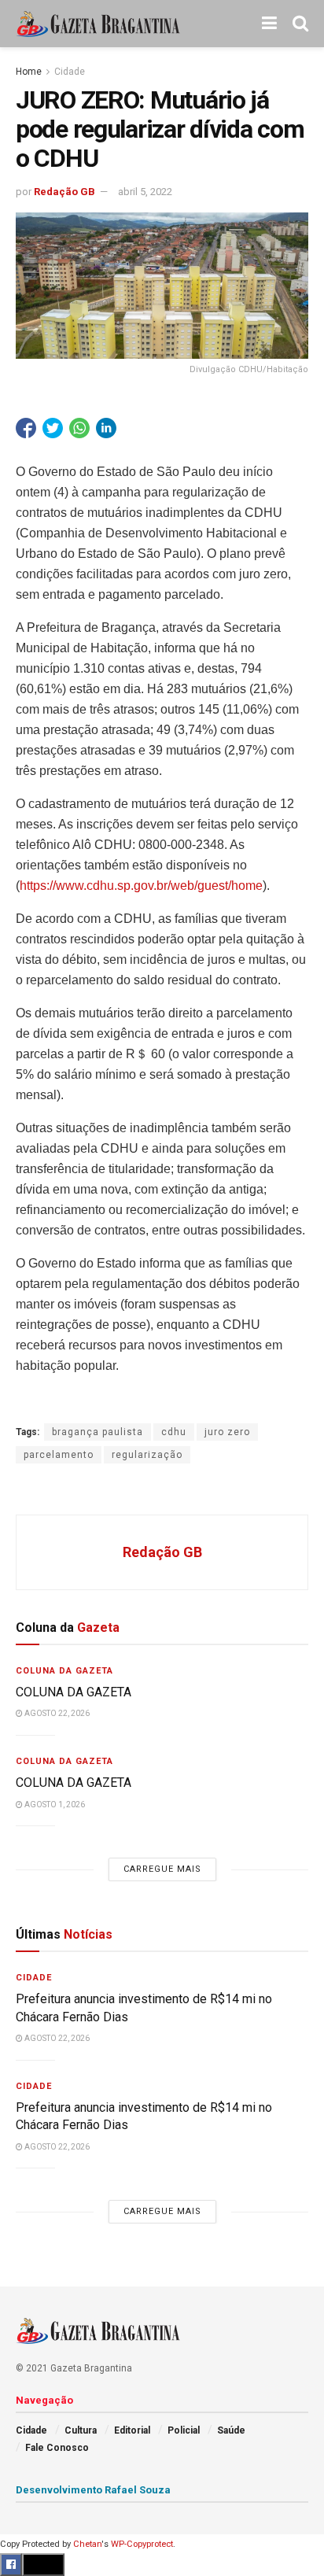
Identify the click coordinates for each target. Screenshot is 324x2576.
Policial (184, 2430)
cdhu (174, 1432)
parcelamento (59, 1455)
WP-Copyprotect (142, 2544)
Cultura (81, 2430)
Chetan (87, 2544)
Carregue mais (162, 1869)
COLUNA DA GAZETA (74, 1692)
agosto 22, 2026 (56, 1713)
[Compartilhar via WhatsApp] (79, 428)
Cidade (70, 72)
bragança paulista (98, 1432)
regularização (147, 1455)
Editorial (132, 2430)
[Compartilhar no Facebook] (26, 428)
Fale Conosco (57, 2448)
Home (29, 72)
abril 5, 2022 (145, 192)
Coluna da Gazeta (64, 1671)
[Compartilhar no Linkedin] (106, 428)
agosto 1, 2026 (54, 1805)
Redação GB (64, 192)
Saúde (231, 2430)
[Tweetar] (53, 428)
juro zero (227, 1432)
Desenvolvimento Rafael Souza (93, 2490)
